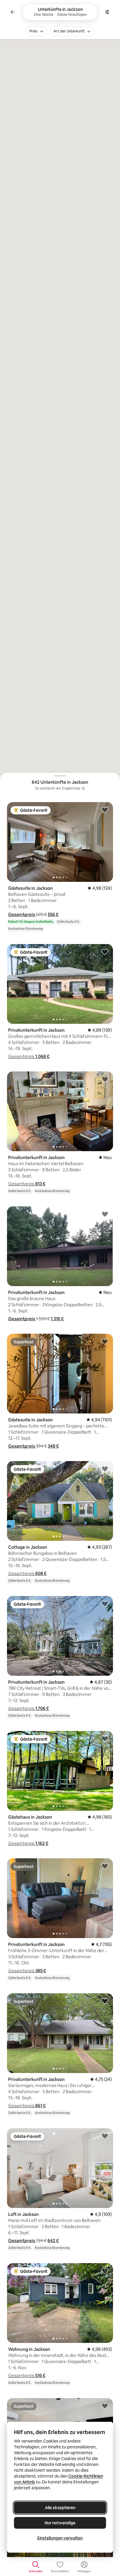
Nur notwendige (60, 2523)
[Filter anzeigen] (107, 12)
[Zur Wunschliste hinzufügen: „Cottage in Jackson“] (105, 1469)
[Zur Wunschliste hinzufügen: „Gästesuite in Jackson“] (105, 810)
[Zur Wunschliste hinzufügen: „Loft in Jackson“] (105, 2136)
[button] (22, 914)
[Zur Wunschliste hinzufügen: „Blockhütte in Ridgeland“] (105, 2406)
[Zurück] (13, 12)
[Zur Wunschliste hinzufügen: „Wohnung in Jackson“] (105, 2271)
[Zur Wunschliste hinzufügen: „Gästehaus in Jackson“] (105, 1739)
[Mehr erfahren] (83, 788)
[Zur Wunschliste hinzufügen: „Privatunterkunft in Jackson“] (105, 952)
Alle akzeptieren (60, 2508)
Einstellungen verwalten (60, 2538)
